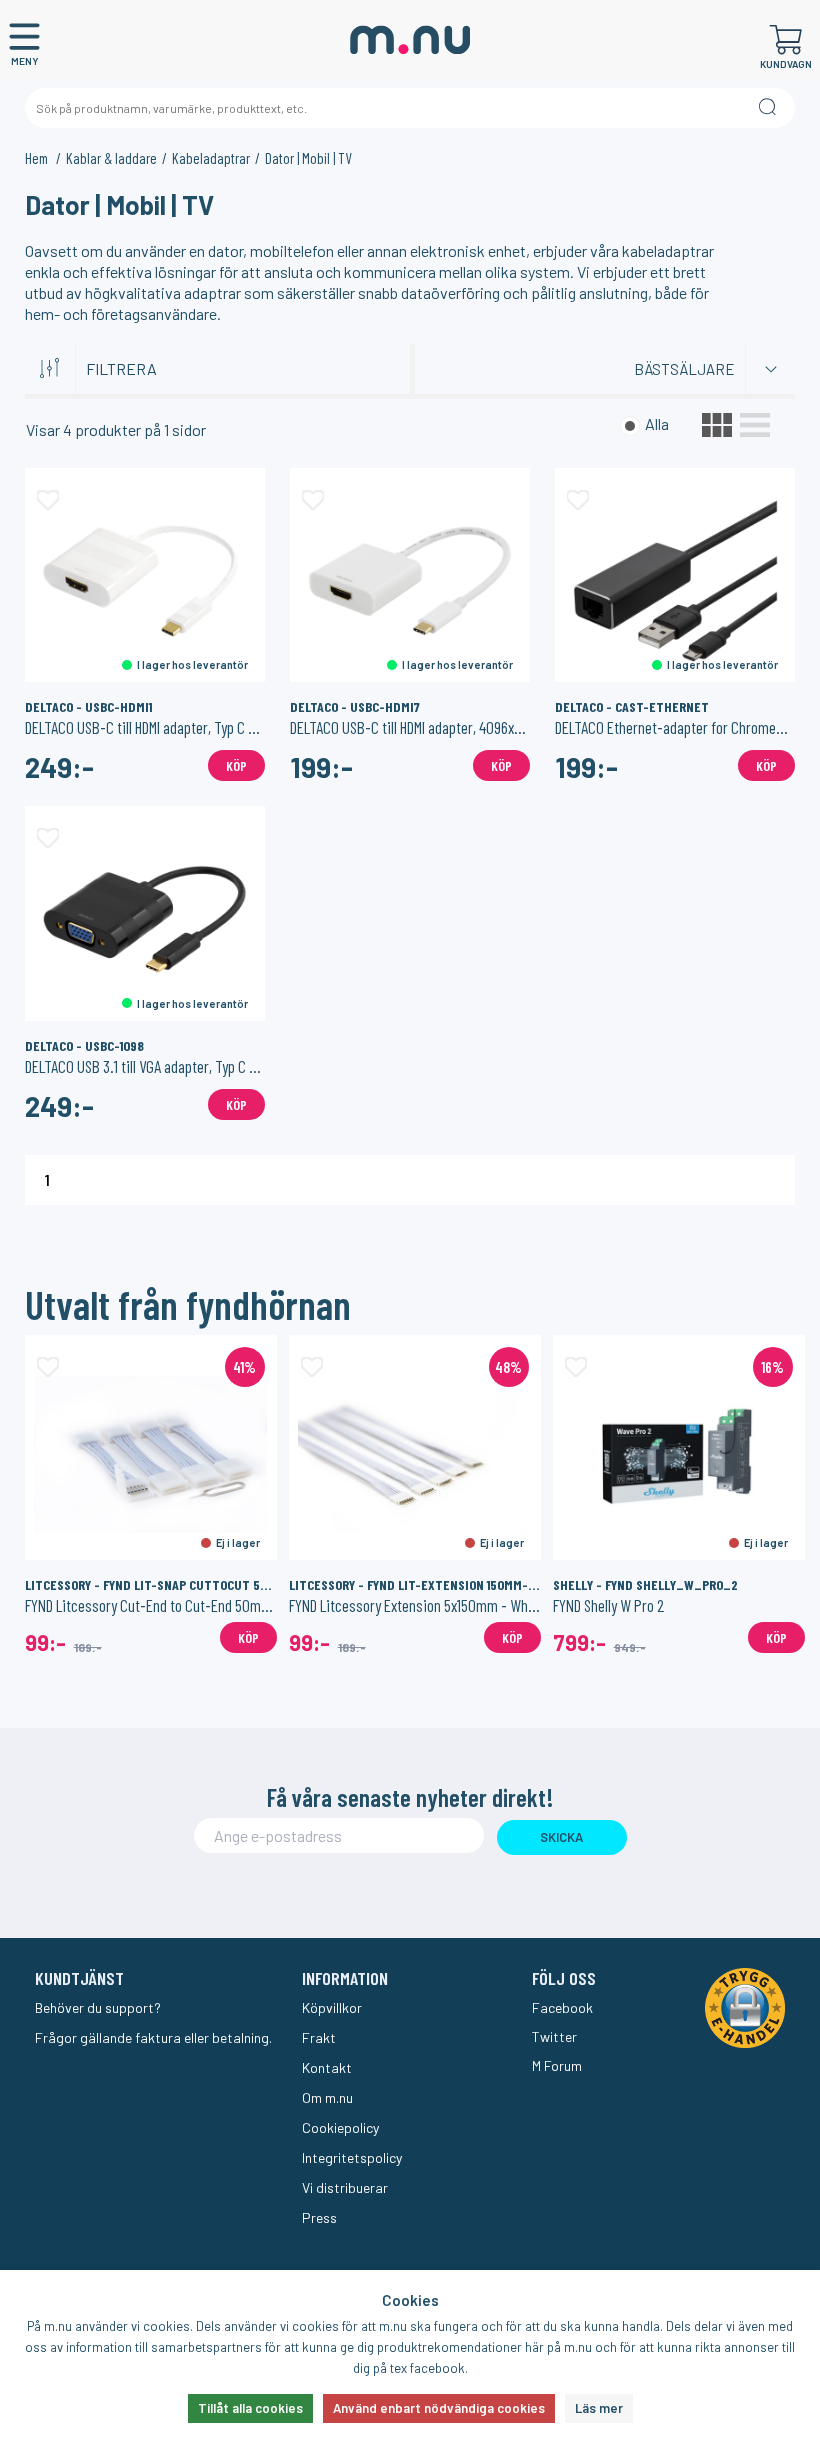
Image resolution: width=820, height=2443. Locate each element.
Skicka (561, 1837)
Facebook (562, 2007)
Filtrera (121, 368)
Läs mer (599, 2408)
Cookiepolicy (340, 2127)
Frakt (319, 2037)
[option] (151, 1494)
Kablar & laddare (111, 158)
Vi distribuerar (345, 2187)
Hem (38, 158)
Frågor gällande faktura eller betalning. (153, 2037)
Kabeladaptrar (211, 158)
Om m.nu (327, 2097)
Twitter (554, 2036)
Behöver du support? (98, 2007)
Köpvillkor (332, 2007)
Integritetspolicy (352, 2157)
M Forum (557, 2065)
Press (319, 2217)
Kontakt (327, 2067)
